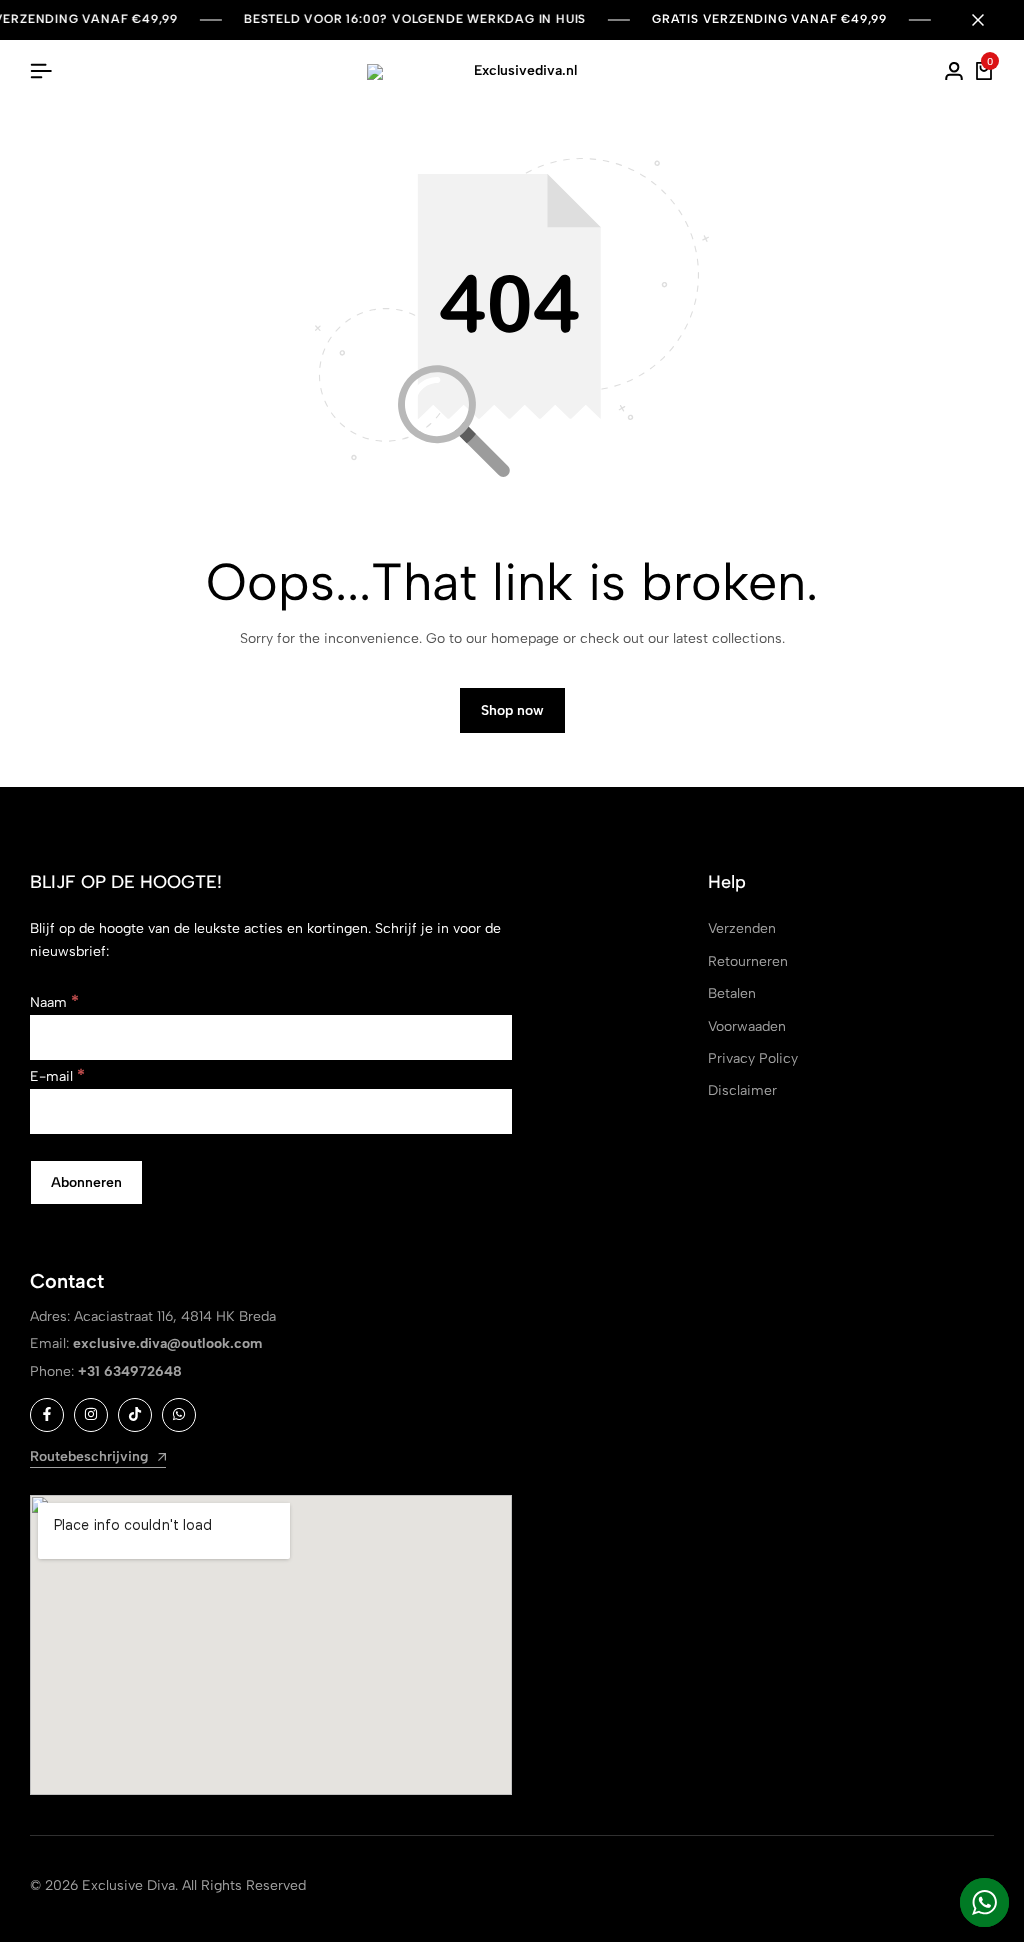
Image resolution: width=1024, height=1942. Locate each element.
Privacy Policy (753, 1058)
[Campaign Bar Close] (988, 20)
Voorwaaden (747, 1026)
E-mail (57, 1076)
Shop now (512, 710)
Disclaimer (742, 1090)
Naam (54, 1002)
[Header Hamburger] (41, 71)
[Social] (47, 1415)
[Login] (954, 72)
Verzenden (742, 928)
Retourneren (748, 961)
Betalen (732, 993)
